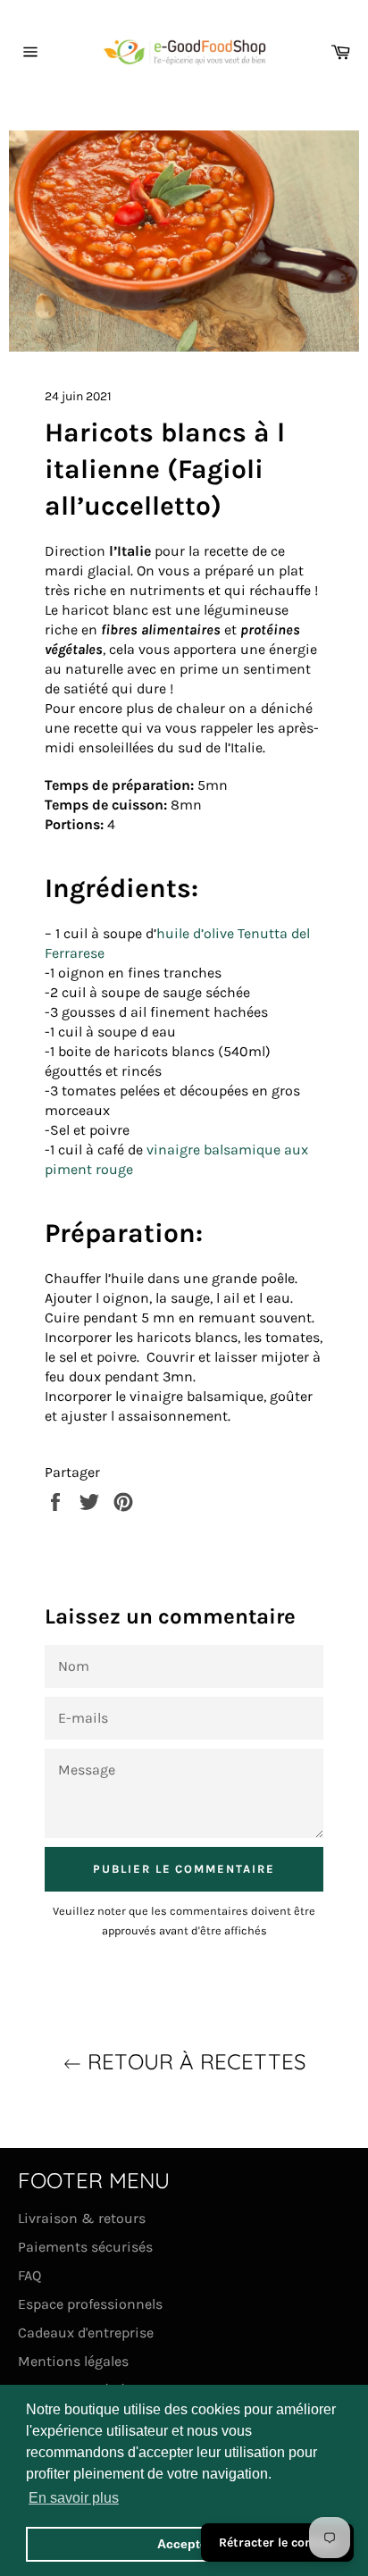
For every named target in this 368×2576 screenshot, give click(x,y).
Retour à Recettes (193, 2061)
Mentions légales (73, 2361)
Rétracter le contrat (277, 2542)
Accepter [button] (184, 2544)
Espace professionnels (90, 2304)
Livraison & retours (82, 2218)
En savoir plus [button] (74, 2498)
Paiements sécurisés (85, 2247)
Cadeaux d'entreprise (86, 2333)
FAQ (29, 2275)
